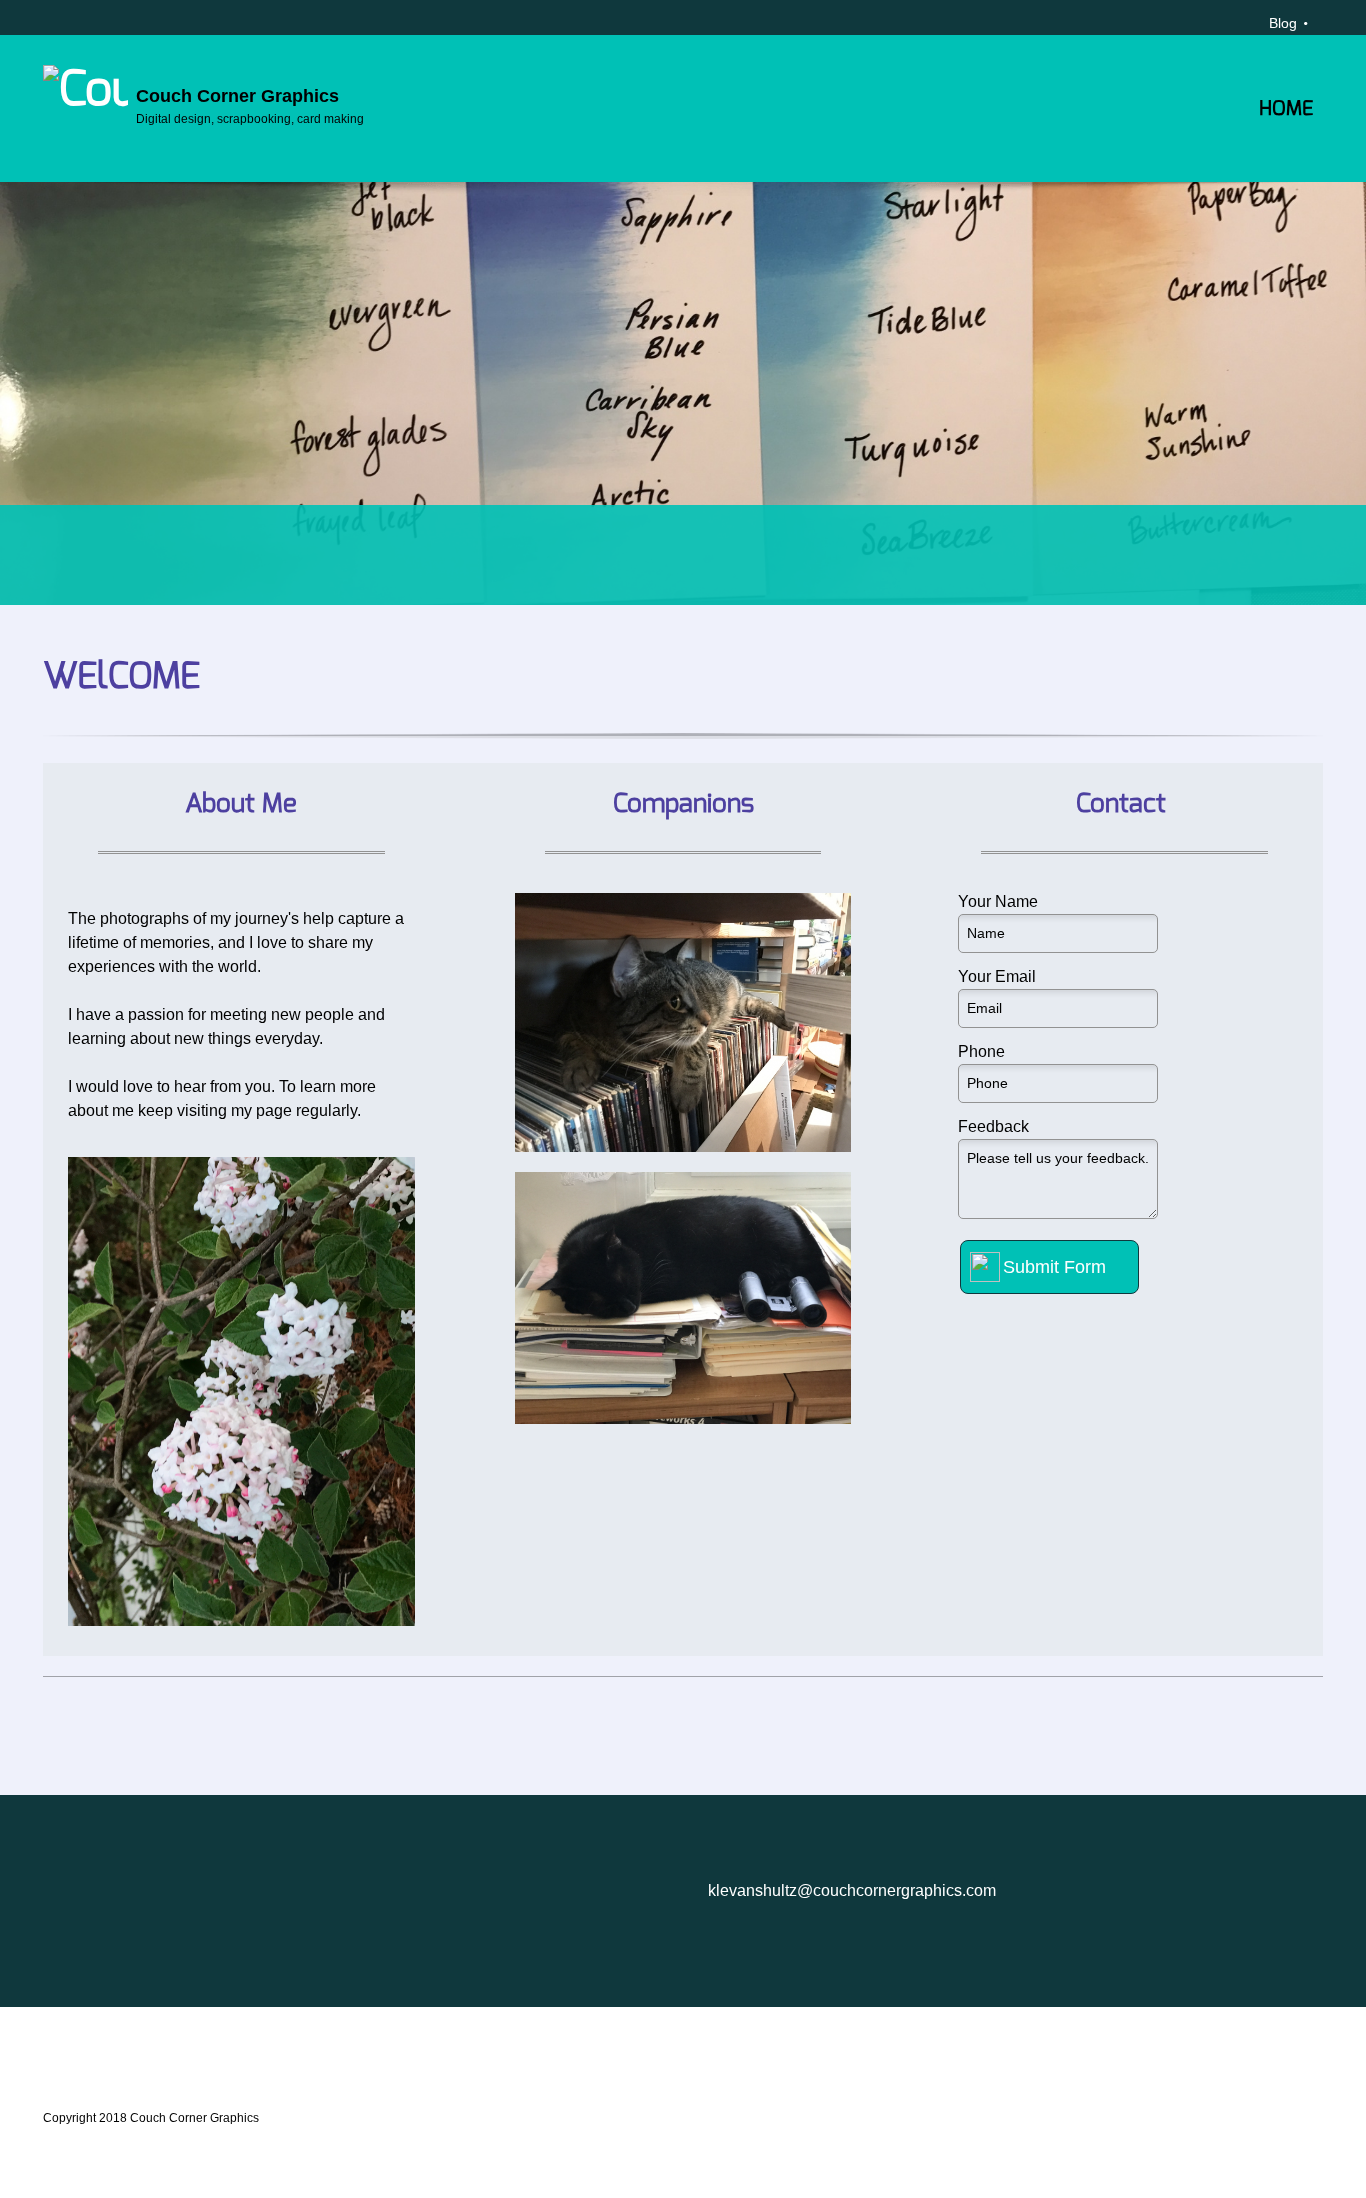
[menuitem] (1286, 124)
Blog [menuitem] (1283, 23)
